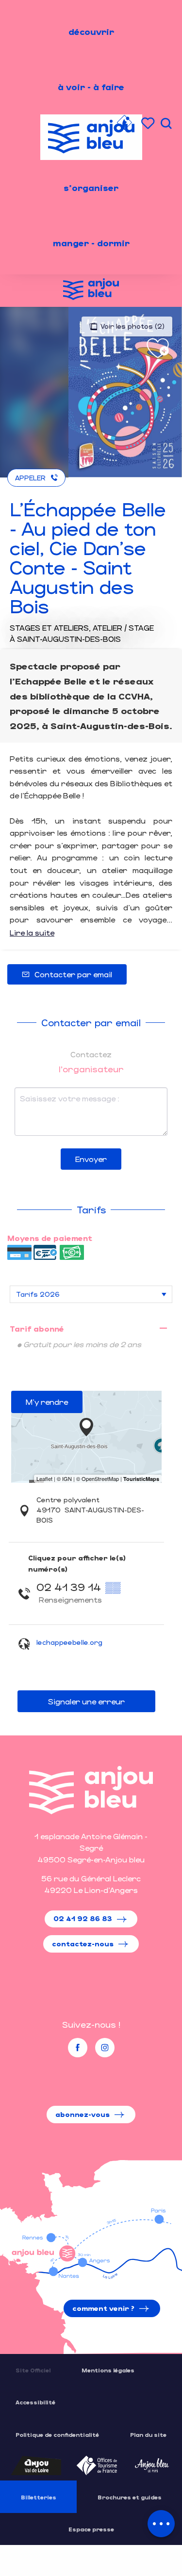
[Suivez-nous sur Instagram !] (105, 2048)
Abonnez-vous (83, 2114)
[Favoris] (149, 123)
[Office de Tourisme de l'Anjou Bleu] (91, 1790)
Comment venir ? (103, 2308)
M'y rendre (47, 1402)
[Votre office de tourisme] (124, 124)
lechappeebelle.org (69, 1642)
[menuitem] (91, 32)
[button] (166, 123)
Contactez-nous (83, 1944)
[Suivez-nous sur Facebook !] (78, 2048)
